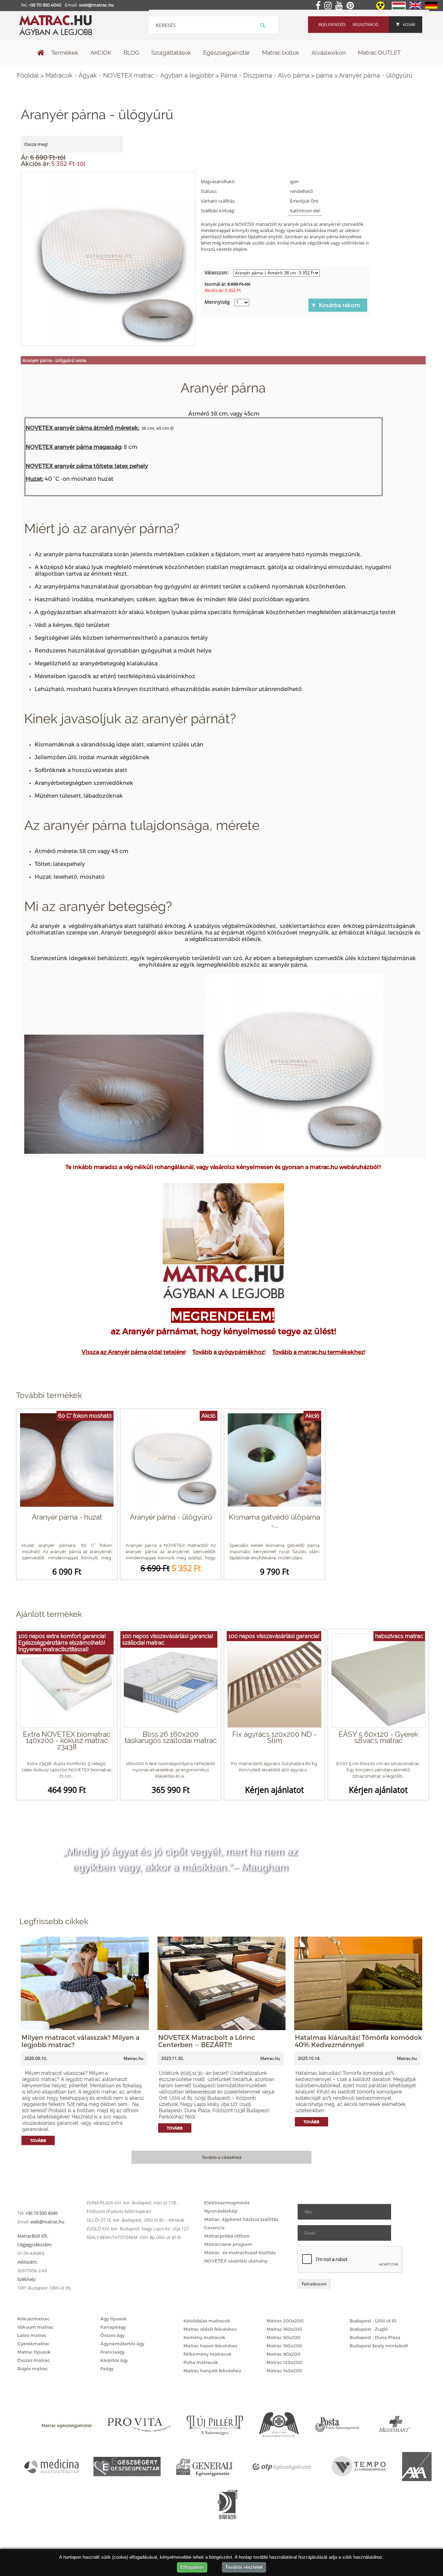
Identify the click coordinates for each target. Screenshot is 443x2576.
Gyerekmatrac (33, 2344)
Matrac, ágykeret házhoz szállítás (241, 2219)
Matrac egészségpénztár (67, 2425)
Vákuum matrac (35, 2327)
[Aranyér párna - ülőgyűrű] (109, 258)
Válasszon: (217, 272)
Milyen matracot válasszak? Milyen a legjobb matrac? (80, 2041)
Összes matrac (34, 2360)
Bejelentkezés (332, 24)
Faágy (107, 2369)
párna (324, 75)
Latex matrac (32, 2335)
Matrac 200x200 (285, 2321)
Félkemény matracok (207, 2354)
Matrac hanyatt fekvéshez (212, 2371)
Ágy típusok (114, 2319)
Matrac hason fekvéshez (210, 2346)
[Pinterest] (351, 6)
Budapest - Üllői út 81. (373, 2321)
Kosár (409, 24)
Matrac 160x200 (284, 2329)
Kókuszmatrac (33, 2319)
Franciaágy (113, 2352)
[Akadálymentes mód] (381, 8)
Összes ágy (112, 2335)
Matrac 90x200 (283, 2354)
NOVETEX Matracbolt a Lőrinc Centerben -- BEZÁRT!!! (207, 2041)
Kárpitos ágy (114, 2360)
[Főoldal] (41, 53)
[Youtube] (340, 6)
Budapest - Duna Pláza (375, 2337)
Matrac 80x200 (283, 2337)
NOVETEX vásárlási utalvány (236, 2261)
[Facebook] (319, 6)
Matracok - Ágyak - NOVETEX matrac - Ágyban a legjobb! (130, 75)
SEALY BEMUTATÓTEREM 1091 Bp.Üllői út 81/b (134, 2237)
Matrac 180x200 (284, 2346)
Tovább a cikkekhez (222, 2157)
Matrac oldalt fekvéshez (210, 2329)
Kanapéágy (113, 2327)
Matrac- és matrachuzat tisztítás (240, 2252)
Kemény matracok (204, 2337)
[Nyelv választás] (399, 8)
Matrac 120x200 (284, 2362)
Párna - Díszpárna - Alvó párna (265, 75)
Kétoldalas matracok (207, 2321)
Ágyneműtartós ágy (122, 2344)
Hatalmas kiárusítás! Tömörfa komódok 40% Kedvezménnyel (358, 2041)
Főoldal (28, 75)
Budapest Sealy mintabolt (379, 2346)
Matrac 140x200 (284, 2371)
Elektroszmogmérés (227, 2203)
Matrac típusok (34, 2352)
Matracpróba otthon (227, 2236)
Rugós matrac (33, 2369)
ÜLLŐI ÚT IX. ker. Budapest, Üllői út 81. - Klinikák (135, 2220)
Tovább (38, 2140)
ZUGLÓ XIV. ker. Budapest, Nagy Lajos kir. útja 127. (138, 2229)
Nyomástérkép (221, 2211)
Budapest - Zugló (369, 2329)
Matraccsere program (228, 2244)
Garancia (214, 2228)
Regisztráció (366, 24)
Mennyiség (217, 302)
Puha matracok (201, 2362)
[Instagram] (329, 6)
